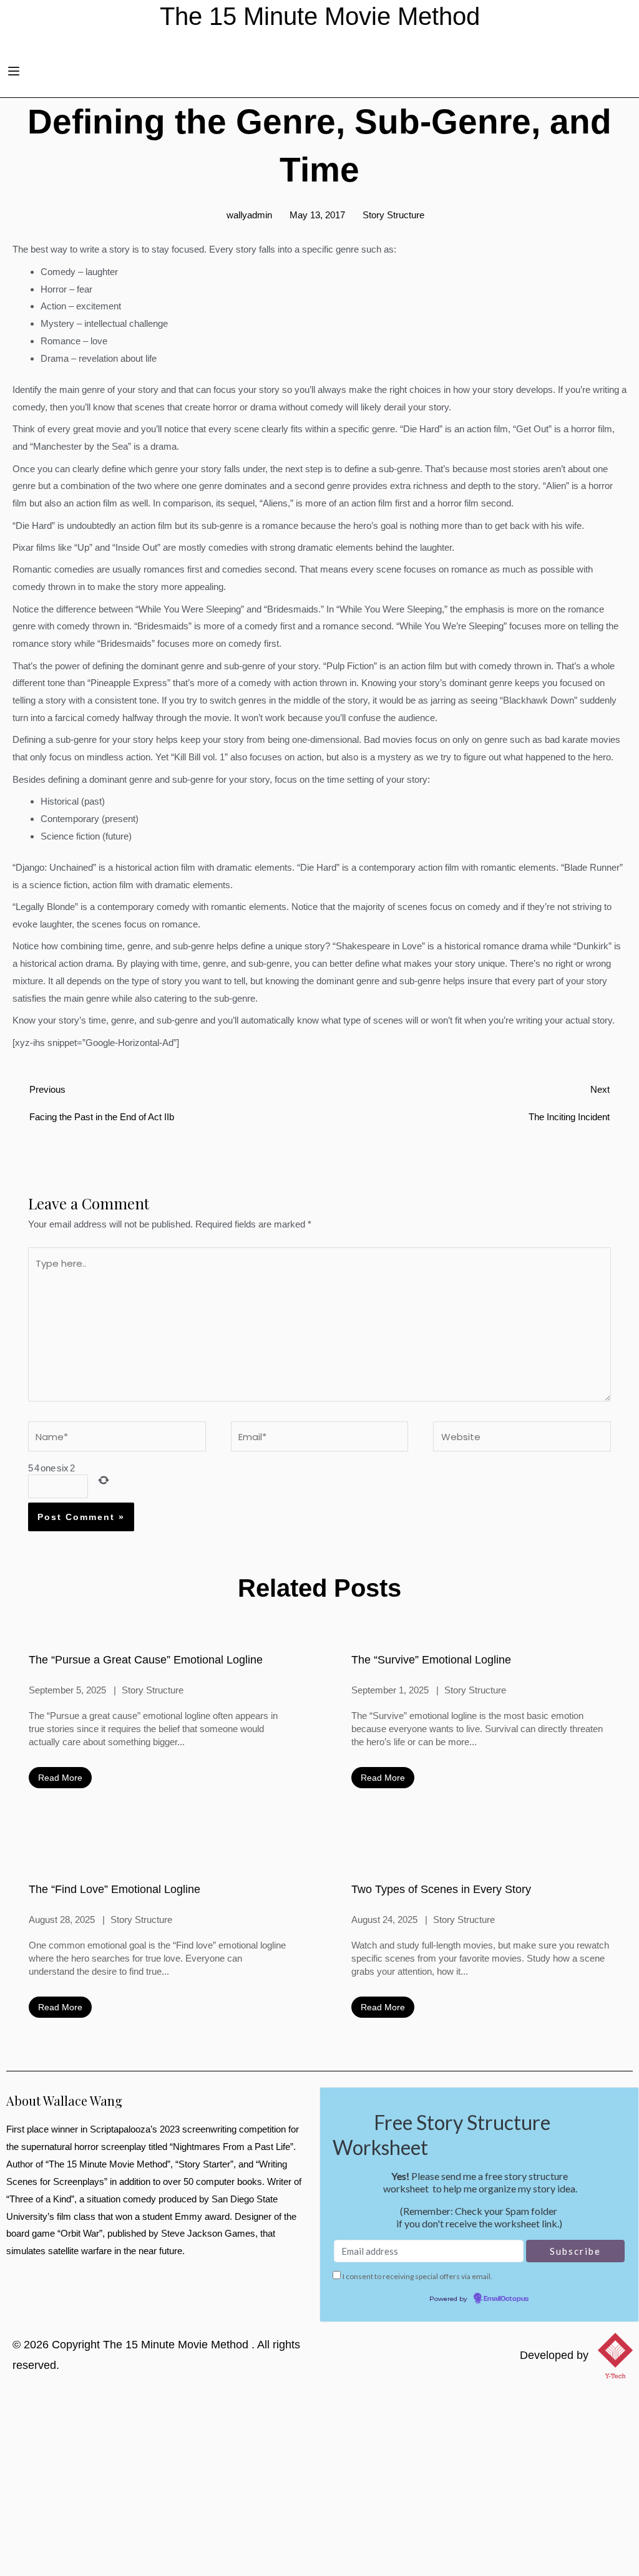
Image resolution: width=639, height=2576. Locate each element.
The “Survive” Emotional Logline (431, 1660)
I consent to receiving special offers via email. (417, 2276)
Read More (60, 1778)
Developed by (554, 2355)
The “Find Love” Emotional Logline (115, 1889)
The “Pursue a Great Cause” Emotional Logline (146, 1660)
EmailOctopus (506, 2299)
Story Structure (393, 215)
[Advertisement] (319, 2482)
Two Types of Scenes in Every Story (441, 1889)
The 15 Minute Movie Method (177, 2345)
